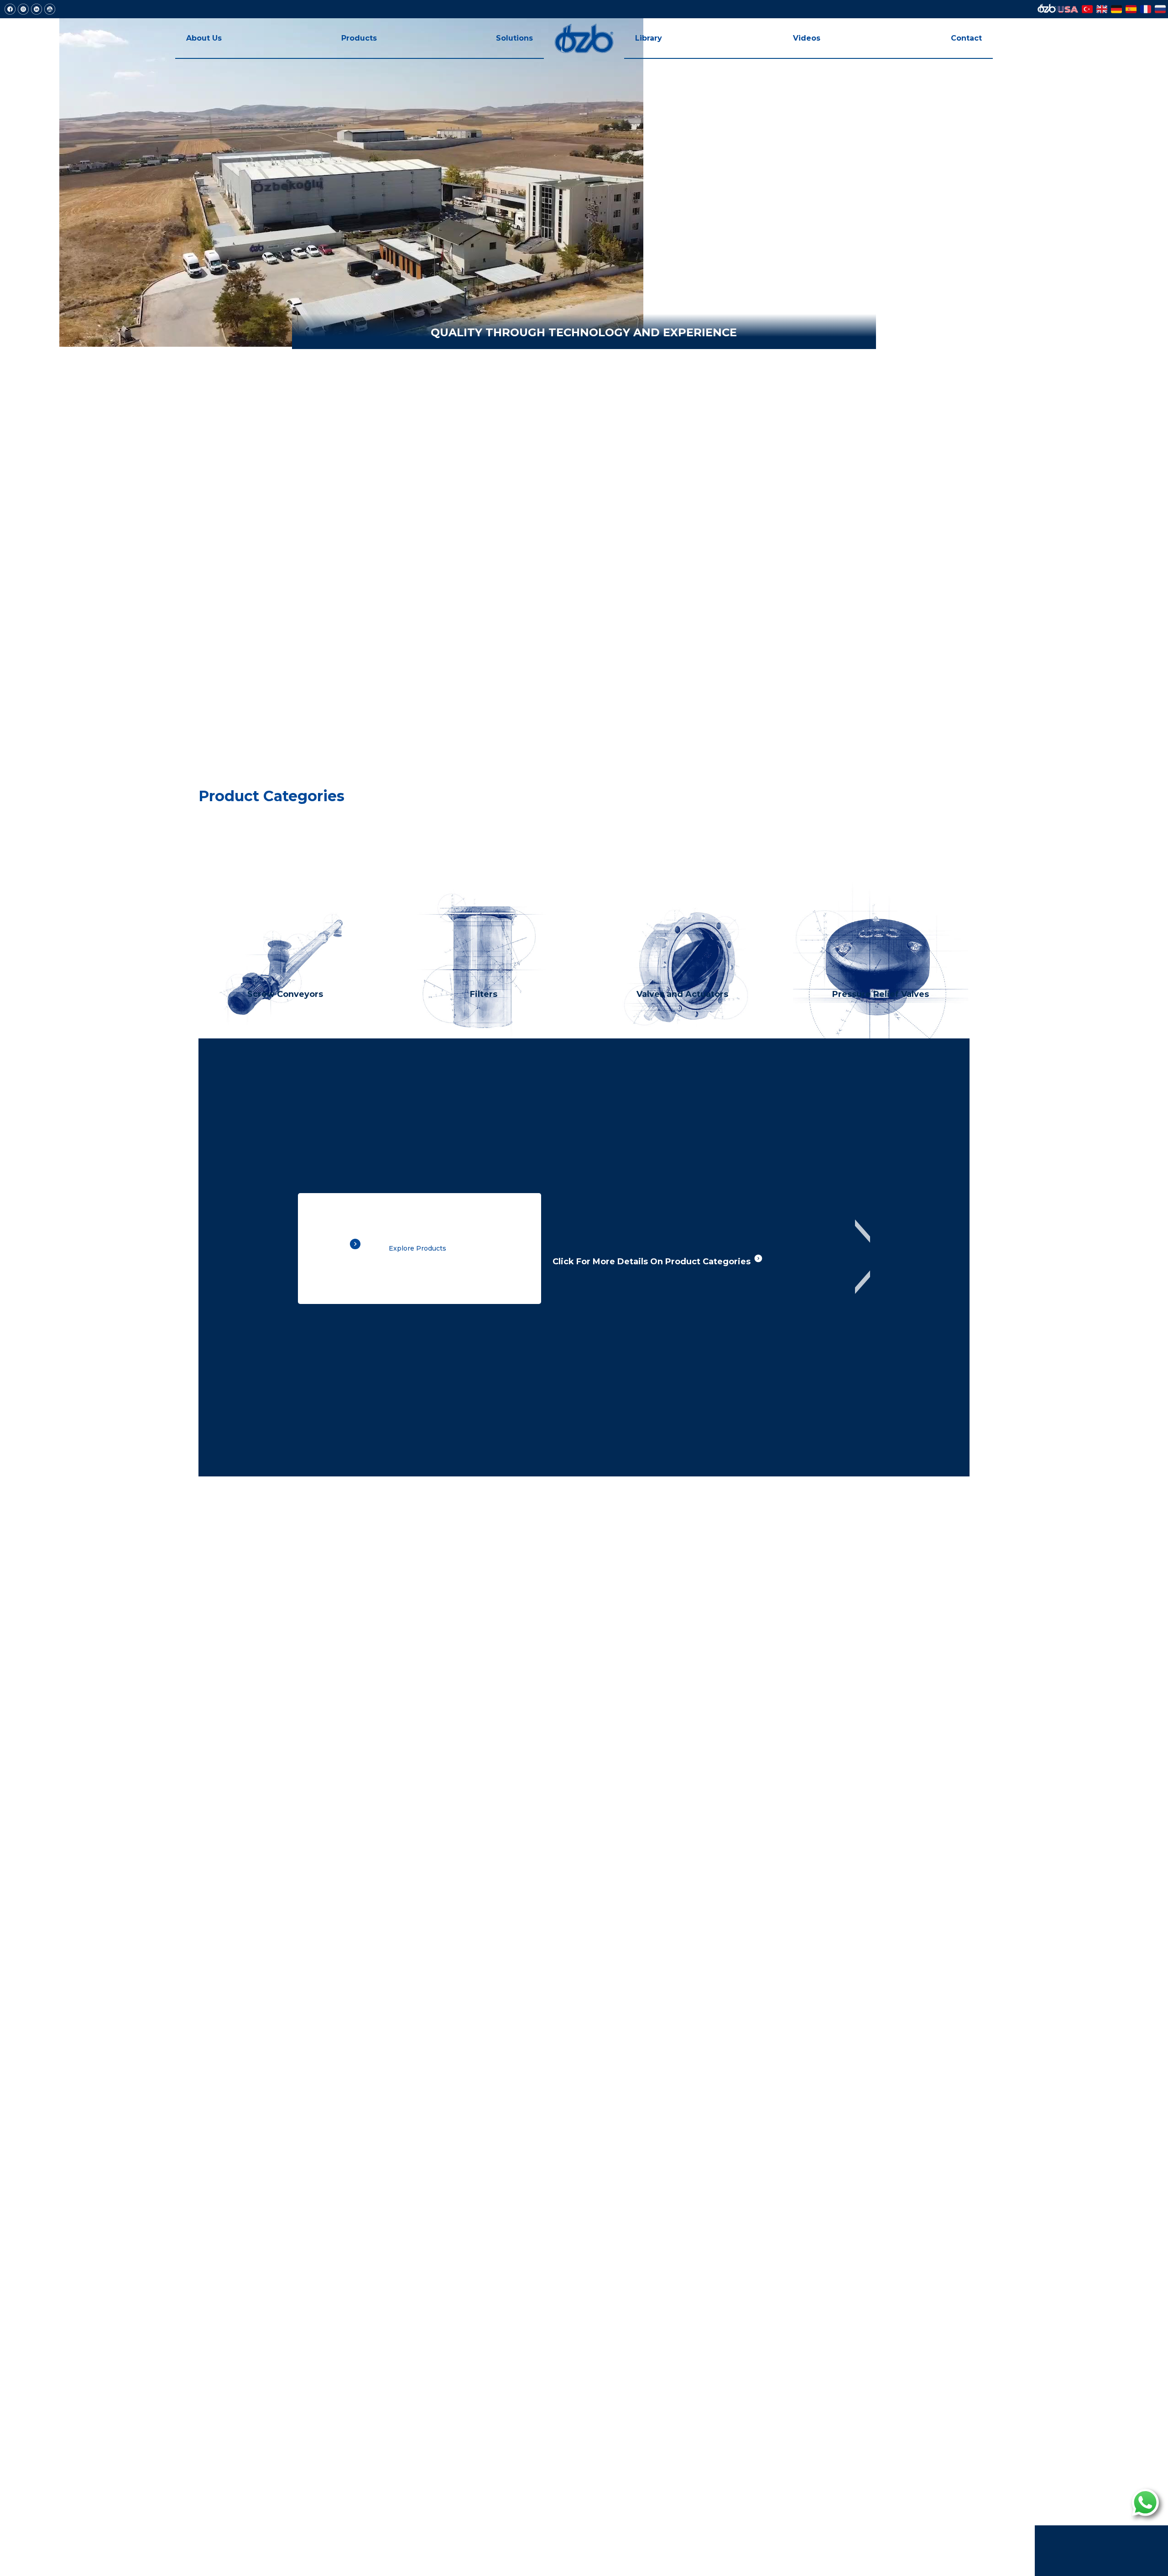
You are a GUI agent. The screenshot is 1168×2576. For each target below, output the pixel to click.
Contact (966, 38)
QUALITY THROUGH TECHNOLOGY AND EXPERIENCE (584, 332)
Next (863, 1257)
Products (359, 38)
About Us (204, 38)
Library (649, 38)
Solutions (514, 38)
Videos (807, 38)
